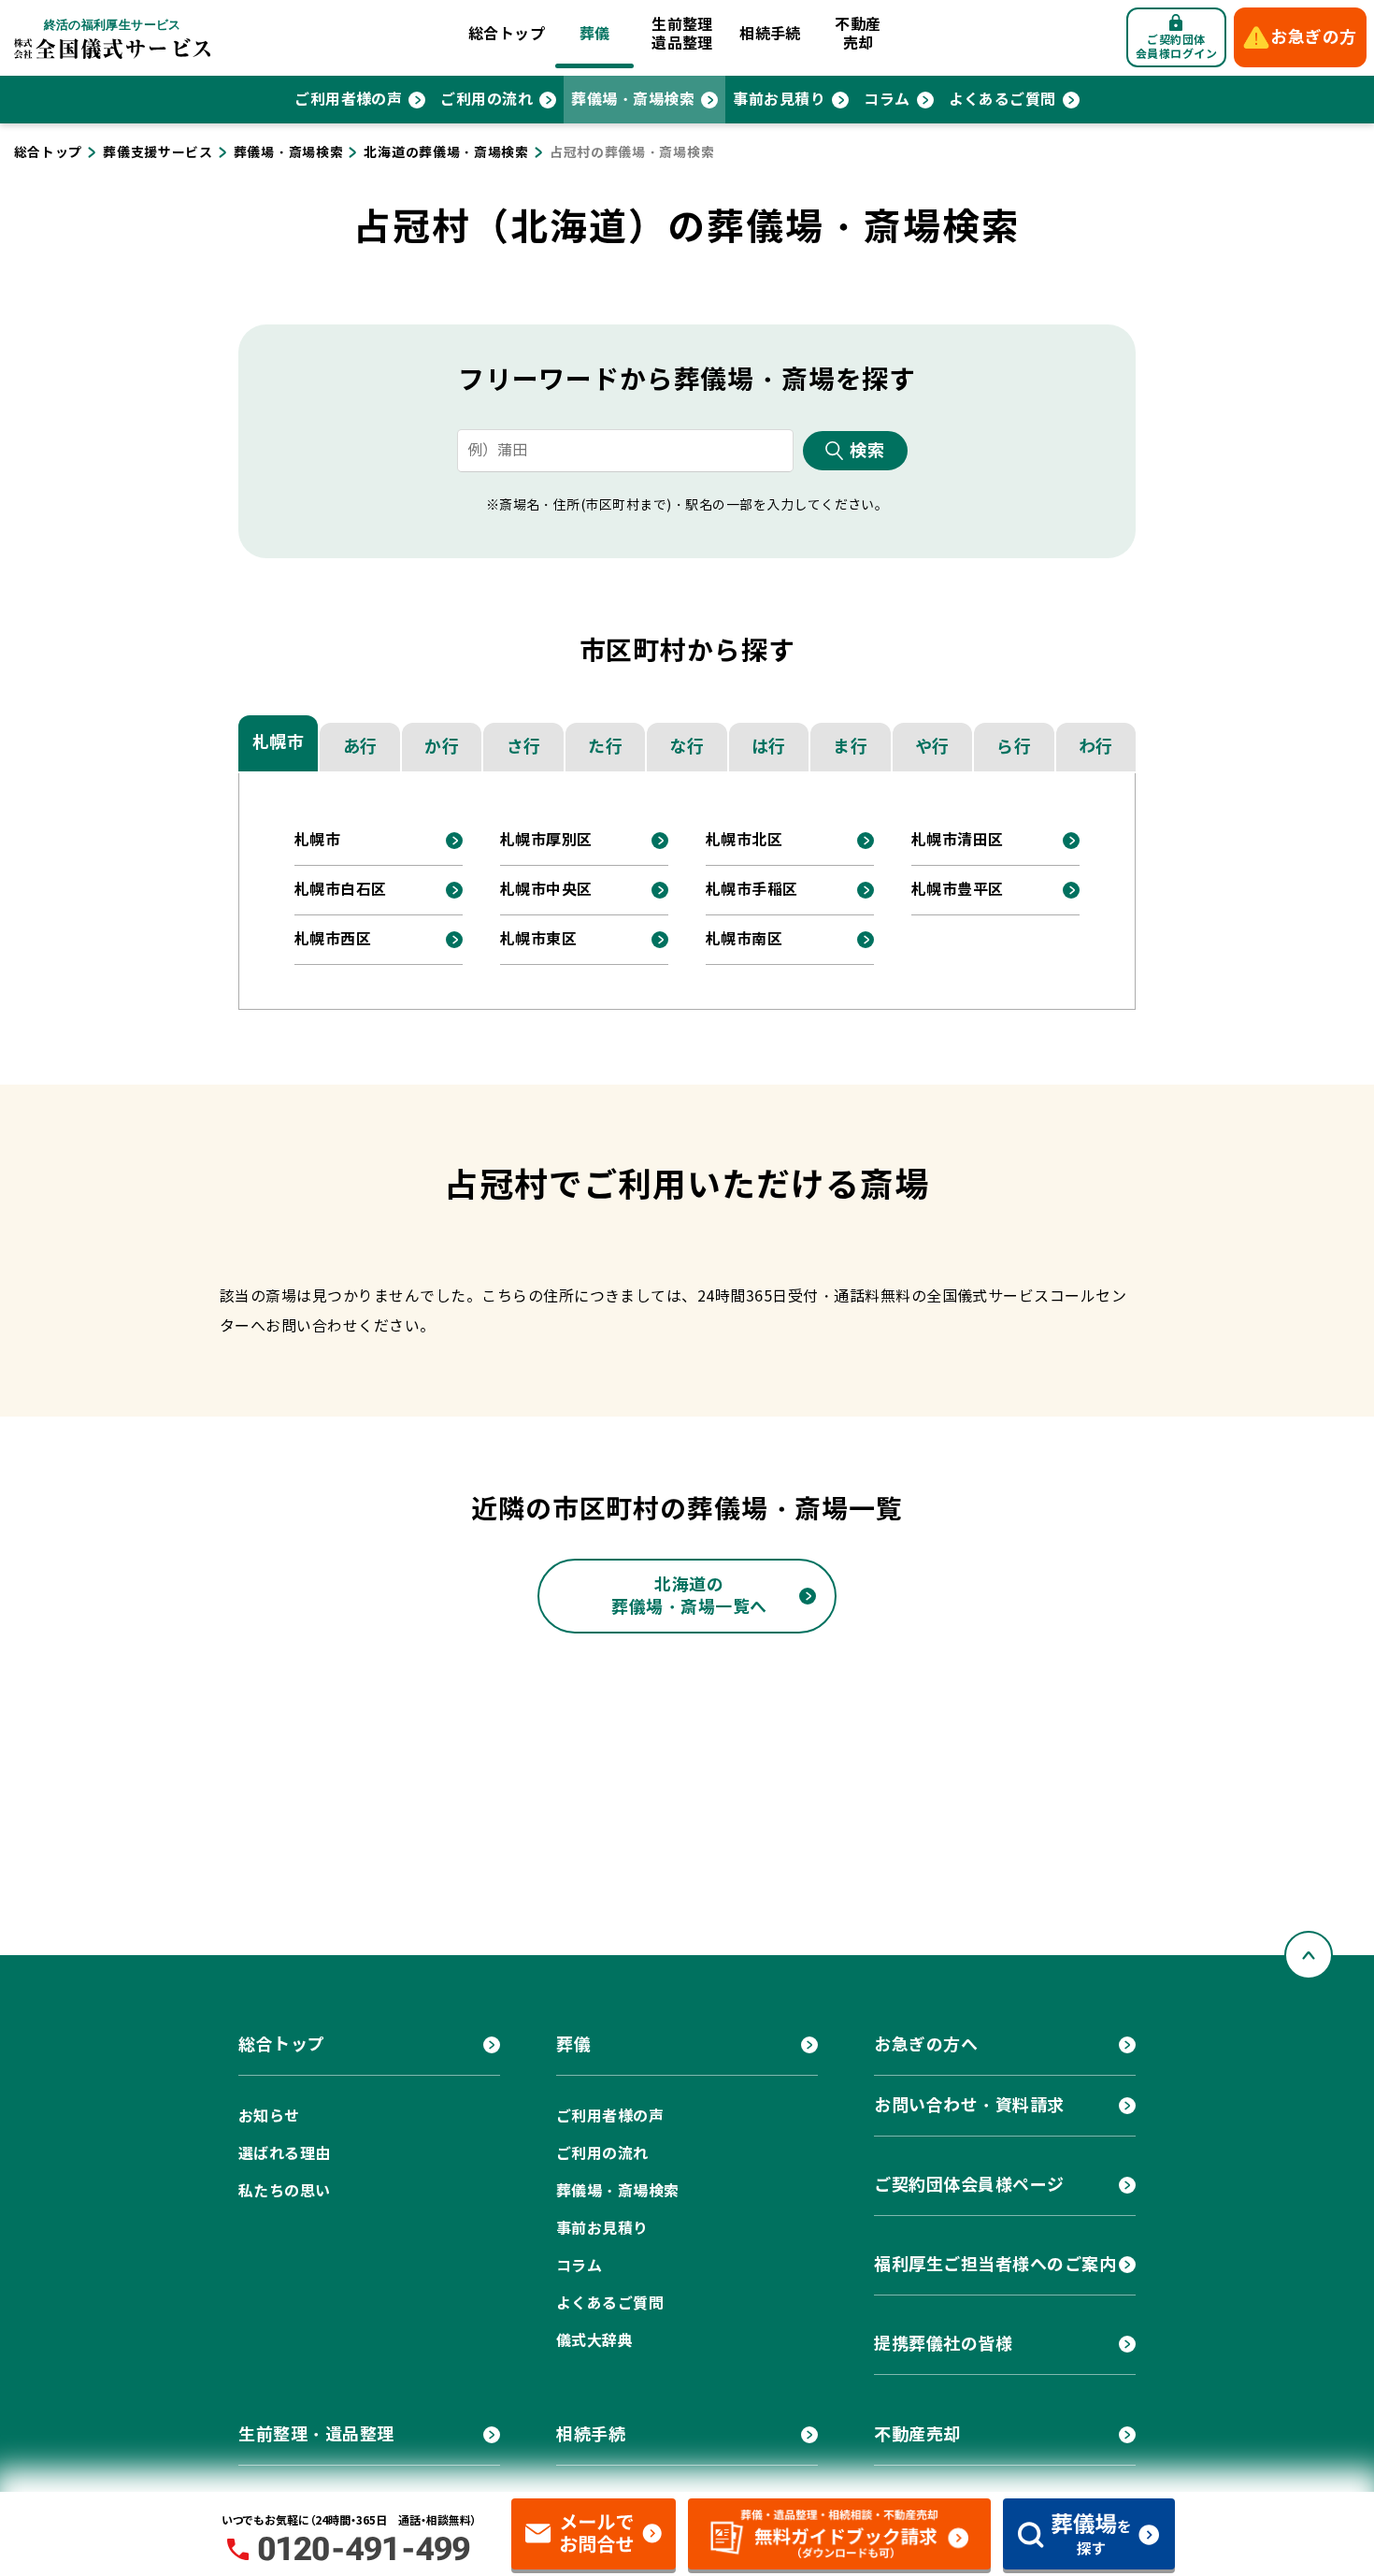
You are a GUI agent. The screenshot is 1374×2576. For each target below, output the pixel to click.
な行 (687, 747)
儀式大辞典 (594, 2341)
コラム (887, 100)
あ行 (360, 747)
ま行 (850, 747)
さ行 (524, 747)
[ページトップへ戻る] (1309, 1955)
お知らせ (269, 2116)
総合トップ (507, 34)
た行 (605, 747)
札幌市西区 (333, 939)
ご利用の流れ (487, 100)
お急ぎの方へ (926, 2044)
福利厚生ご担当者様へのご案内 (995, 2264)
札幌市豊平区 (958, 890)
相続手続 (770, 34)
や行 (932, 747)
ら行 (1014, 747)
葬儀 (595, 34)
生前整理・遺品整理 (316, 2434)
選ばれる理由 (285, 2154)
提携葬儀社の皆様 (943, 2344)
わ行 (1096, 747)
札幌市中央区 (546, 890)
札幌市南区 (744, 939)
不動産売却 (858, 34)
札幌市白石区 (341, 890)
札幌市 (279, 742)
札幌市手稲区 (752, 890)
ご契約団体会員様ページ (969, 2185)
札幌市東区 (538, 939)
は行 (769, 747)
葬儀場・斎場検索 (633, 100)
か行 (442, 747)
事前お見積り (779, 100)
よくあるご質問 (1002, 100)
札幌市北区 (744, 840)
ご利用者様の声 (348, 100)
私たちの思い (285, 2191)
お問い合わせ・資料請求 (969, 2105)
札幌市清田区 (958, 840)
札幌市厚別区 (546, 840)
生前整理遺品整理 (682, 34)
